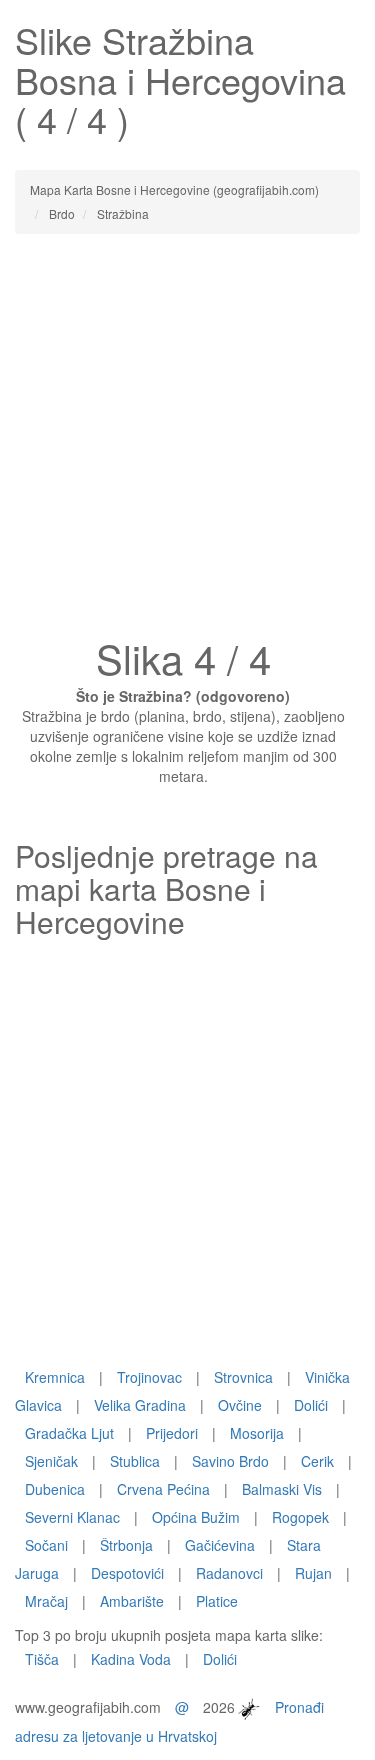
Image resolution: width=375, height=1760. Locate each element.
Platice (217, 1601)
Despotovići (127, 1573)
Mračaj (46, 1601)
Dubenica (55, 1489)
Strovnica (243, 1377)
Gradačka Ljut (69, 1433)
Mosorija (257, 1433)
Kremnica (55, 1377)
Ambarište (132, 1601)
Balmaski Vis (282, 1489)
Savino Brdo (230, 1461)
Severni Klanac (72, 1517)
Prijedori (172, 1433)
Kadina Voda (131, 1659)
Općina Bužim (196, 1517)
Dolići (311, 1405)
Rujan (313, 1573)
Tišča (42, 1659)
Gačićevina (220, 1545)
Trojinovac (149, 1377)
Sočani (46, 1545)
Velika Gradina (140, 1405)
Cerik (317, 1461)
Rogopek (300, 1517)
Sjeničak (51, 1461)
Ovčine (240, 1405)
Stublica (135, 1461)
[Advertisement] (187, 441)
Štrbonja (126, 1545)
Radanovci (229, 1573)
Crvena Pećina (163, 1489)
